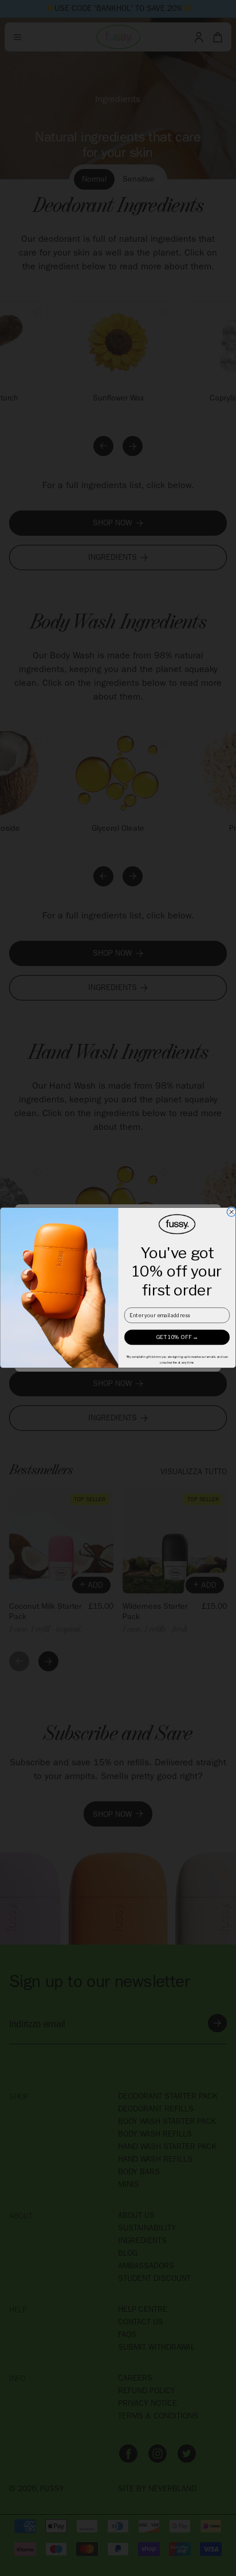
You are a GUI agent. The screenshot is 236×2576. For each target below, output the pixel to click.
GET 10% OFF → (177, 1338)
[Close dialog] (231, 1212)
